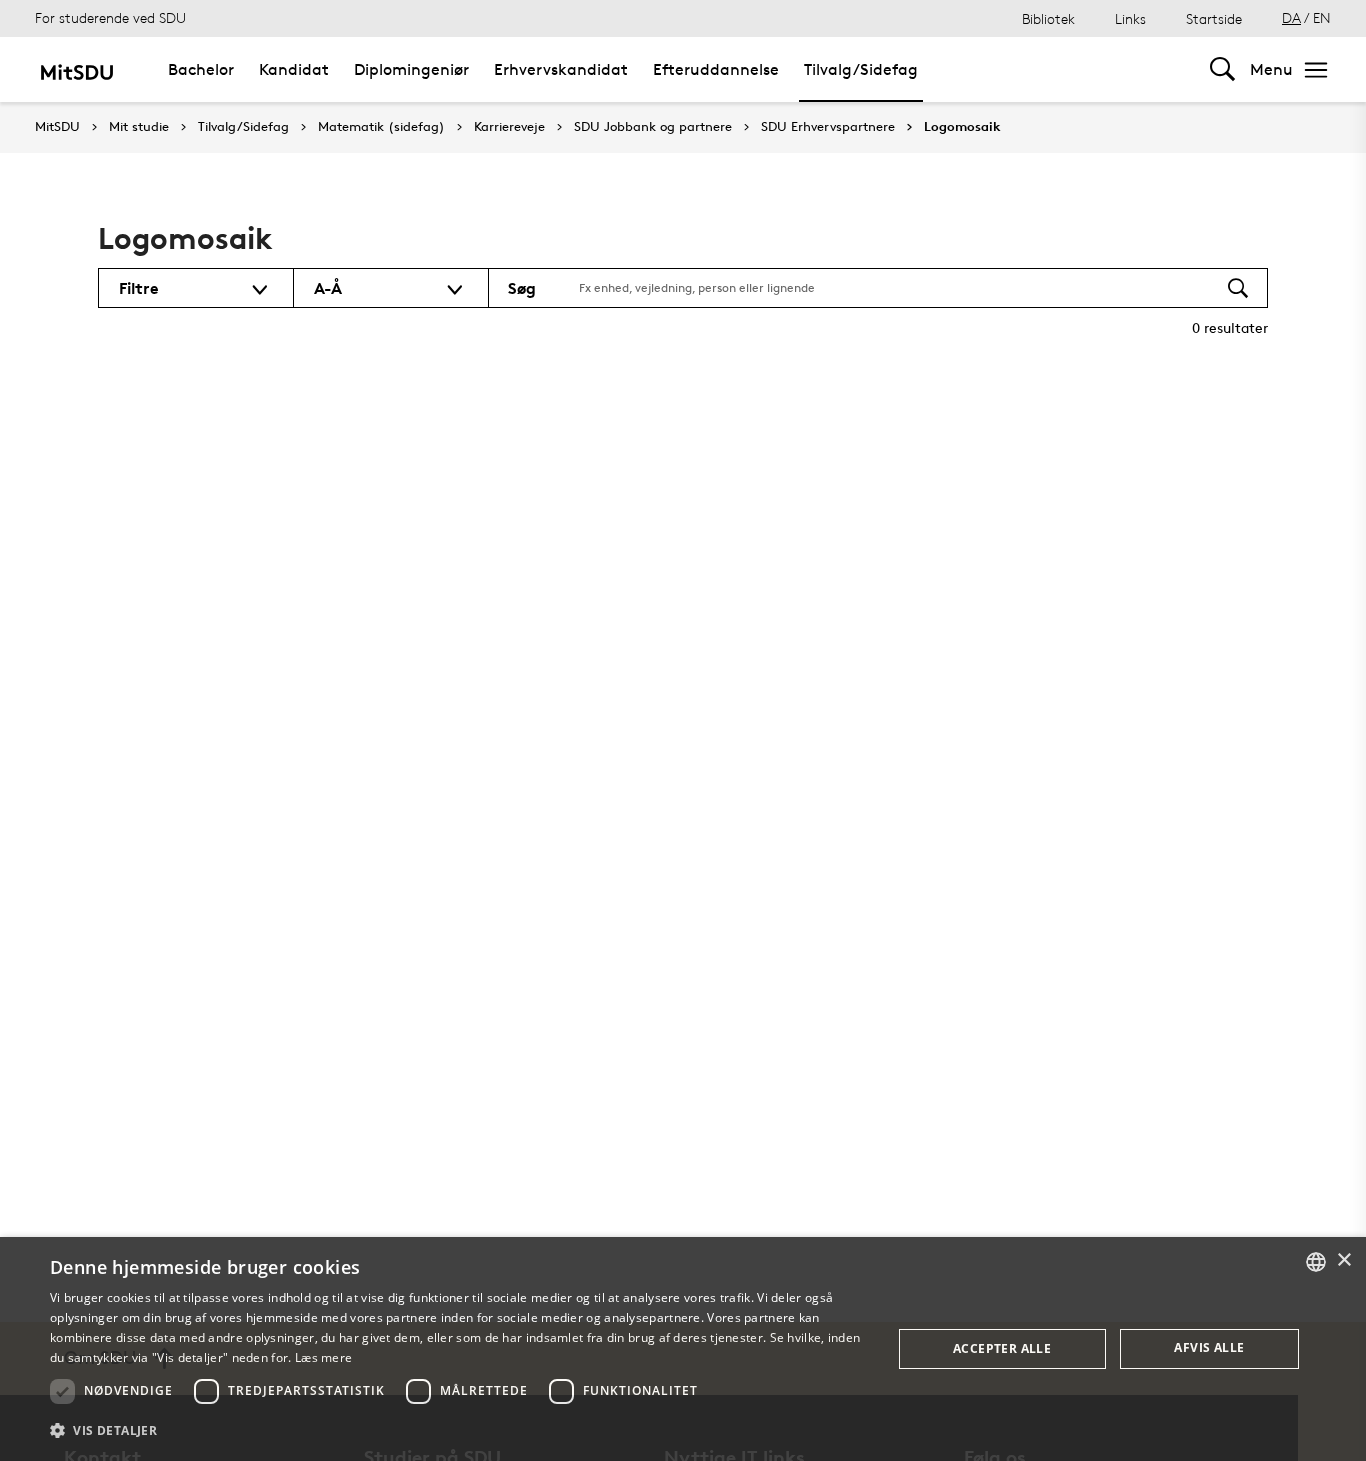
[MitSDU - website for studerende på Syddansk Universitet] (76, 69)
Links (1130, 18)
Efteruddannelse (716, 69)
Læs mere (323, 1357)
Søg (522, 288)
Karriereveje (509, 127)
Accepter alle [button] (1002, 1348)
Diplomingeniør (411, 69)
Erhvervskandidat (561, 69)
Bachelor (201, 69)
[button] (458, 1431)
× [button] (1343, 1260)
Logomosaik (962, 127)
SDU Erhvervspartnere (828, 127)
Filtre (139, 288)
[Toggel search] (1222, 69)
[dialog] (683, 1349)
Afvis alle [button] (1209, 1347)
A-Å (328, 288)
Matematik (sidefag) (381, 127)
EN (1322, 17)
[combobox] (1316, 1262)
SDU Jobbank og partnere (653, 127)
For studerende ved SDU (110, 17)
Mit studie (139, 127)
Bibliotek (1048, 18)
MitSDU (57, 126)
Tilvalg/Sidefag (861, 69)
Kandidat (294, 69)
